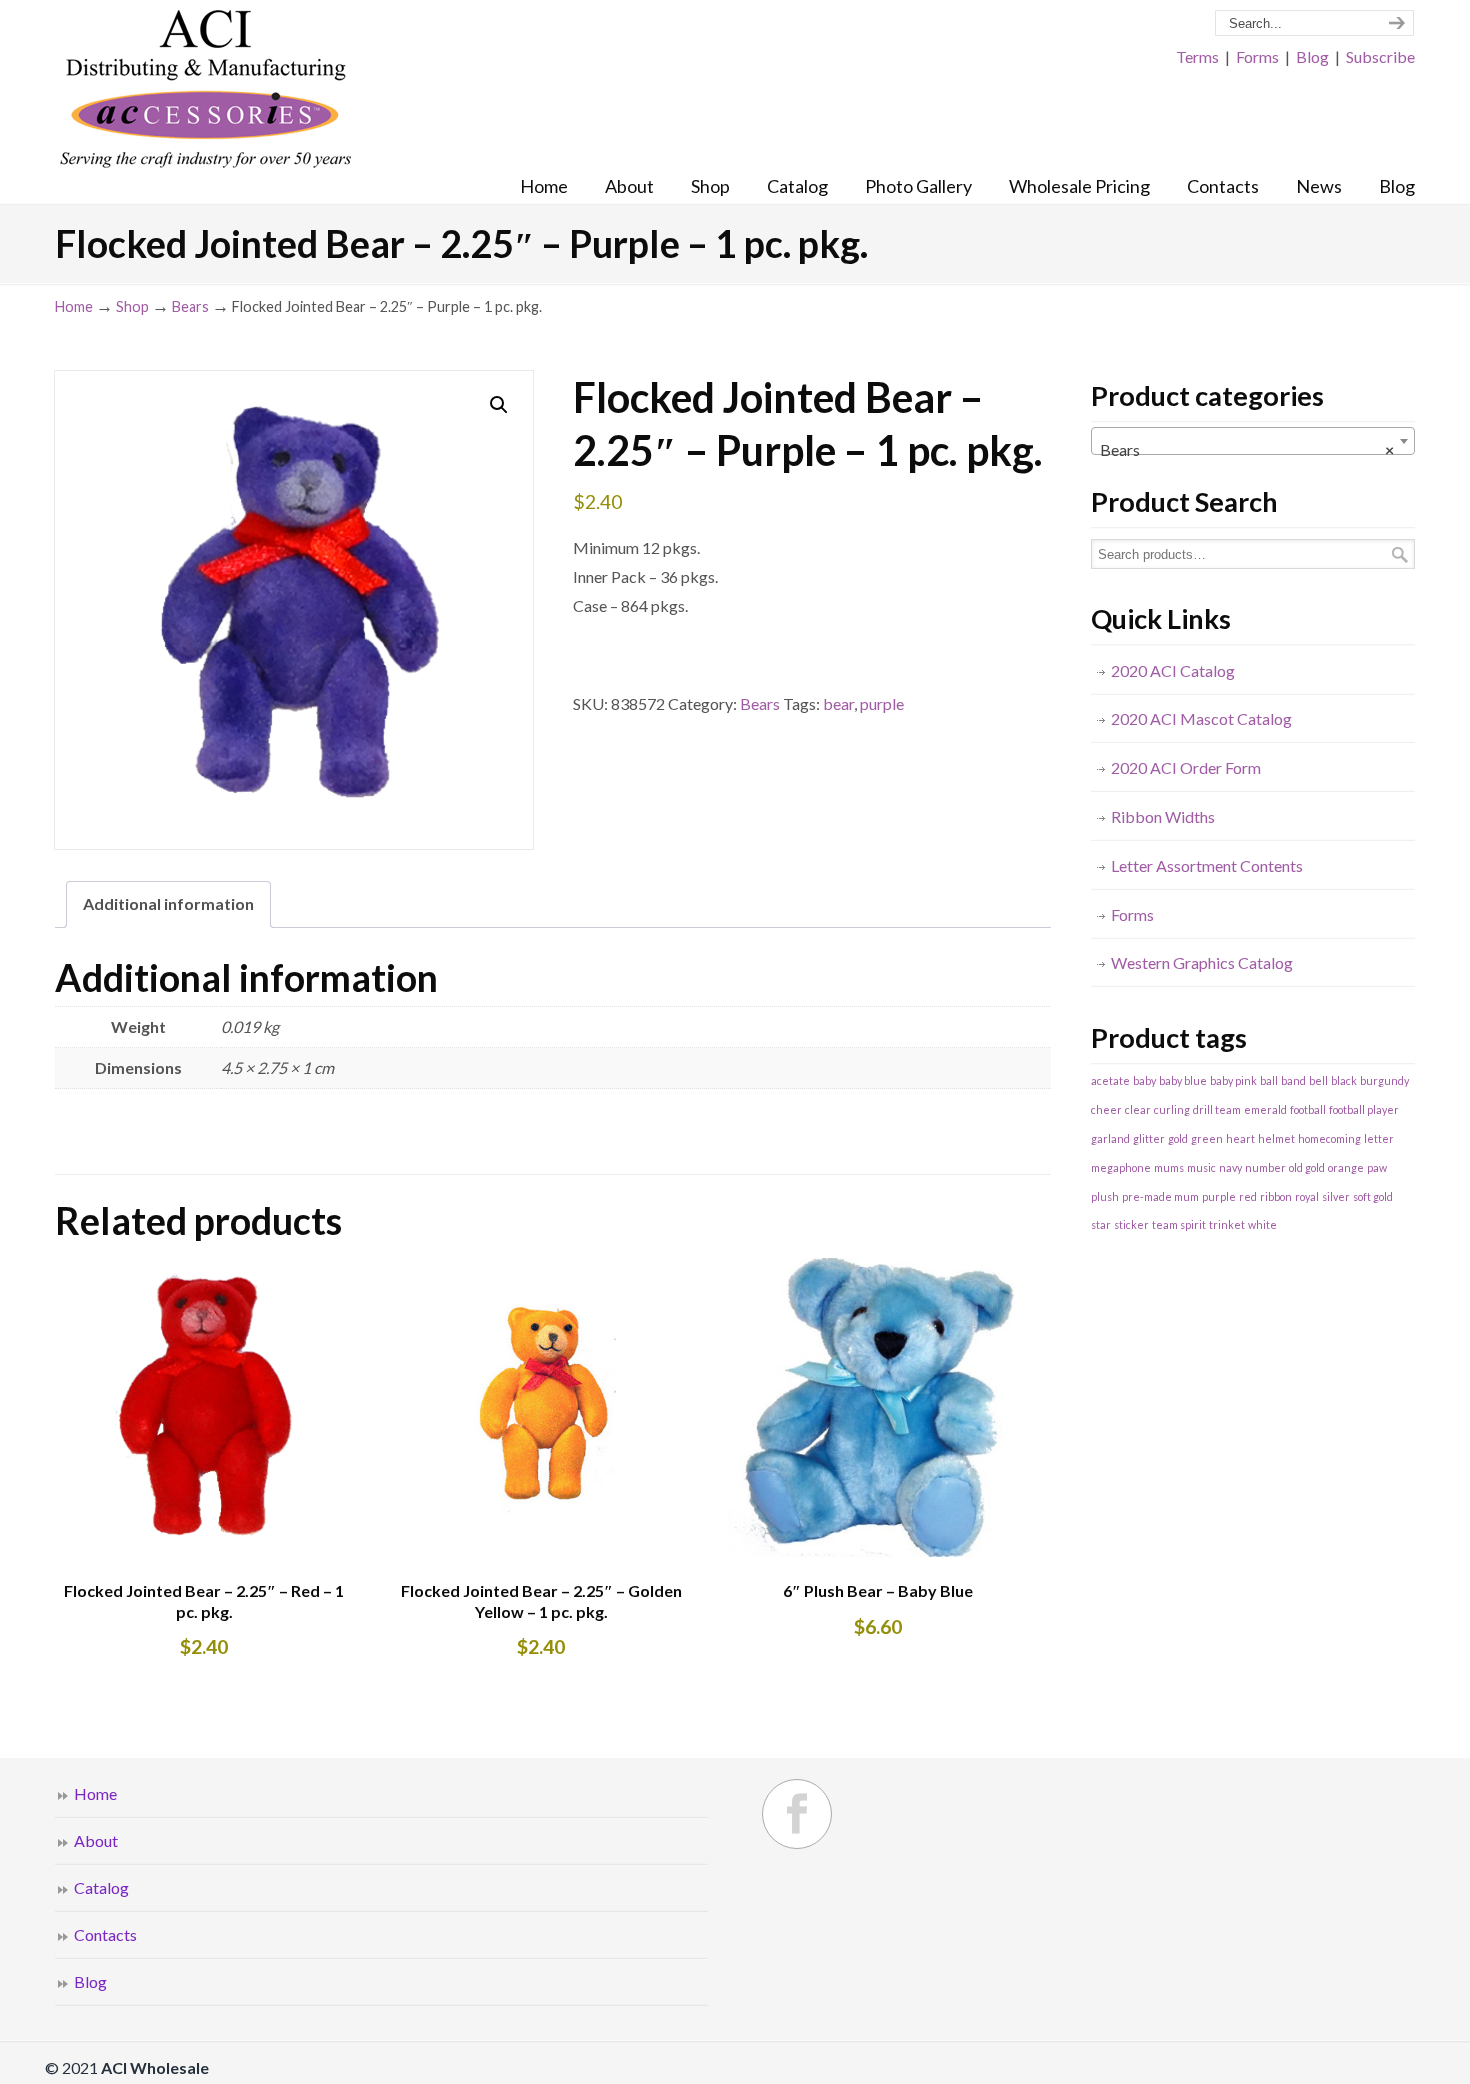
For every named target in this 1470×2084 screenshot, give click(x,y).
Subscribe (1380, 56)
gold (1178, 1138)
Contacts (105, 1934)
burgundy (1384, 1080)
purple (882, 703)
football (1308, 1109)
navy (1230, 1167)
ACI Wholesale (205, 90)
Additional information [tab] (168, 903)
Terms (1197, 56)
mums (1169, 1167)
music (1201, 1167)
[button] (499, 405)
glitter (1149, 1138)
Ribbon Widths (1163, 816)
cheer (1106, 1109)
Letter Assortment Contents (1207, 865)
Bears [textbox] (1247, 449)
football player (1364, 1109)
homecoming (1329, 1138)
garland (1110, 1138)
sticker (1131, 1224)
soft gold (1373, 1196)
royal (1307, 1196)
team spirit (1179, 1224)
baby (1144, 1080)
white (1262, 1224)
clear (1138, 1109)
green (1207, 1138)
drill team (1217, 1109)
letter (1379, 1138)
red (1248, 1196)
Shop (132, 306)
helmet (1276, 1138)
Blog (1312, 56)
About (96, 1840)
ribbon (1276, 1196)
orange (1346, 1167)
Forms (1257, 56)
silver (1336, 1196)
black (1344, 1080)
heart (1240, 1138)
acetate (1110, 1080)
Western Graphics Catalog (1202, 962)
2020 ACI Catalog (1173, 670)
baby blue (1183, 1080)
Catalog (101, 1887)
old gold (1307, 1167)
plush (1105, 1196)
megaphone (1121, 1167)
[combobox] (1253, 441)
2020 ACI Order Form (1186, 767)
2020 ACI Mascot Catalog (1201, 718)
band (1293, 1080)
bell (1318, 1080)
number (1265, 1167)
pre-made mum (1160, 1196)
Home (74, 306)
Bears (190, 306)
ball (1269, 1080)
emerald (1265, 1109)
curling (1172, 1109)
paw (1377, 1167)
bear (838, 703)
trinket (1227, 1224)
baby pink (1233, 1080)
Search (1400, 554)
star (1101, 1224)
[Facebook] (797, 1814)
